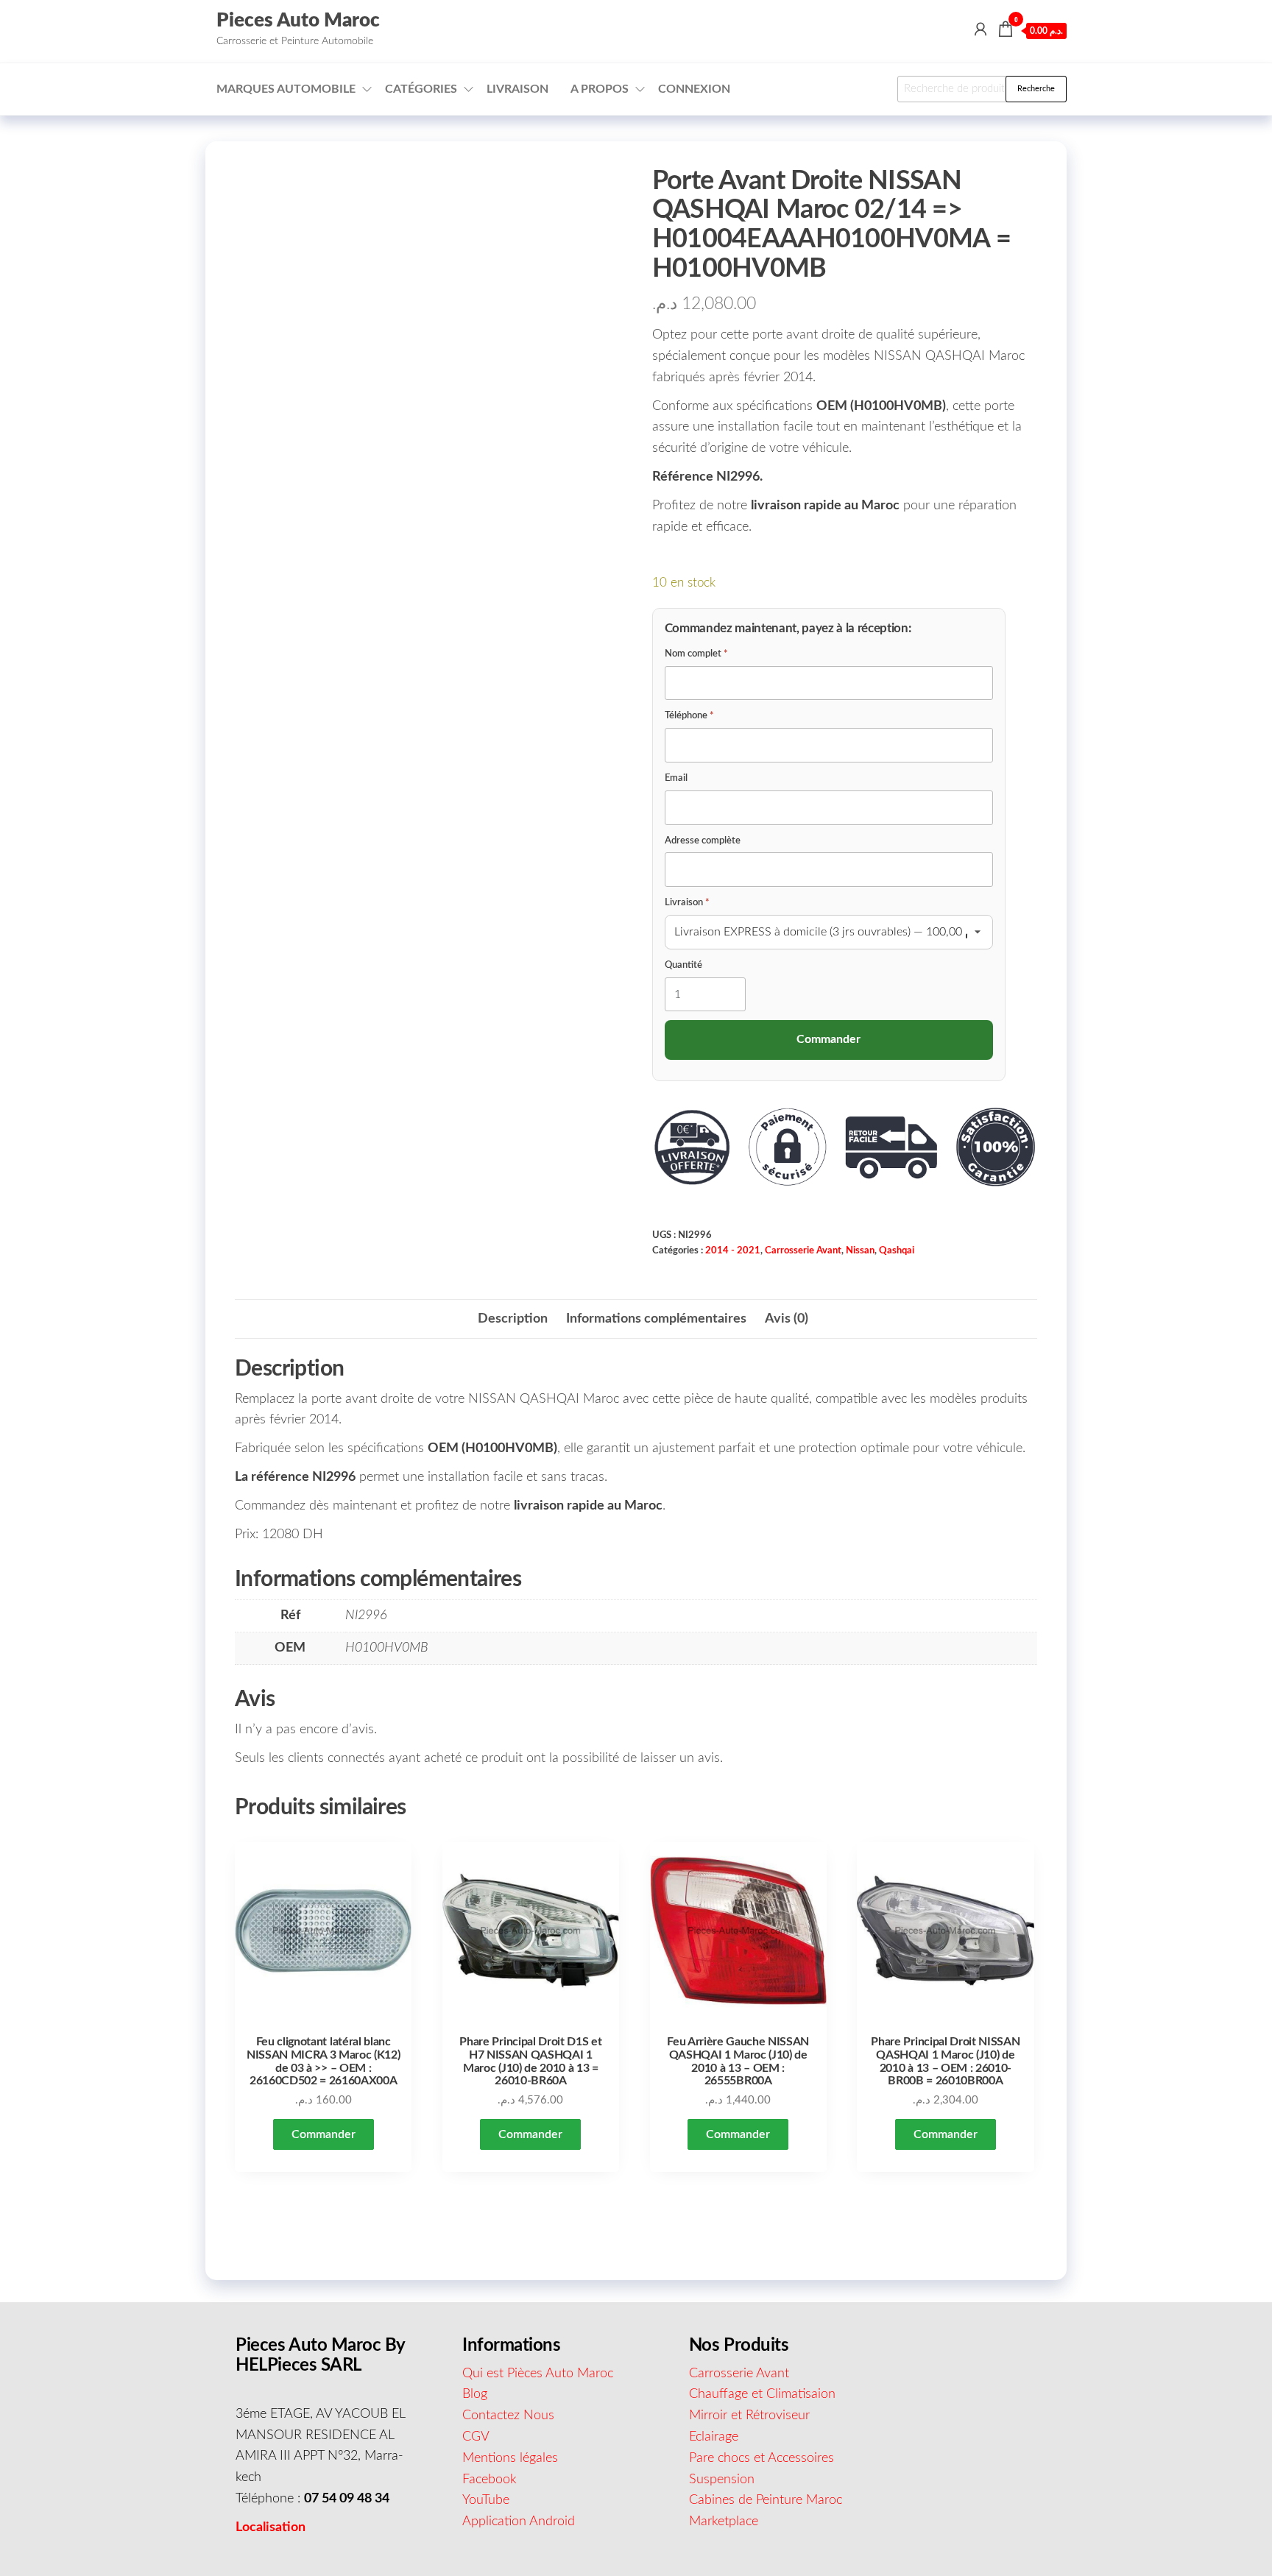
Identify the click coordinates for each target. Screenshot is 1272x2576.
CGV (476, 2437)
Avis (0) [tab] (787, 1319)
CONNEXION (694, 89)
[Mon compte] (981, 30)
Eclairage (714, 2437)
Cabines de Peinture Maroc (766, 2500)
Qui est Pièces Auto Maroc (538, 2374)
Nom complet (696, 654)
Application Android (519, 2522)
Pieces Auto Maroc (298, 21)
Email (676, 778)
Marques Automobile (286, 89)
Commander (324, 2134)
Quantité (683, 965)
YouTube (486, 2500)
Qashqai (897, 1250)
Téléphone (689, 716)
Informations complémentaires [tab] (656, 1319)
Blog (475, 2394)
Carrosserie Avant (803, 1250)
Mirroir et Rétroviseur (749, 2416)
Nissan (860, 1250)
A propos (600, 89)
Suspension (722, 2480)
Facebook (490, 2480)
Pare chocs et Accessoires (762, 2458)
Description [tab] (513, 1319)
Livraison (517, 89)
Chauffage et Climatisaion (762, 2394)
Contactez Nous (508, 2416)
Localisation (271, 2527)
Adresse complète (703, 841)
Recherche (1036, 89)
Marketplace (724, 2522)
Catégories (421, 89)
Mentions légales (510, 2458)
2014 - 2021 (733, 1250)
